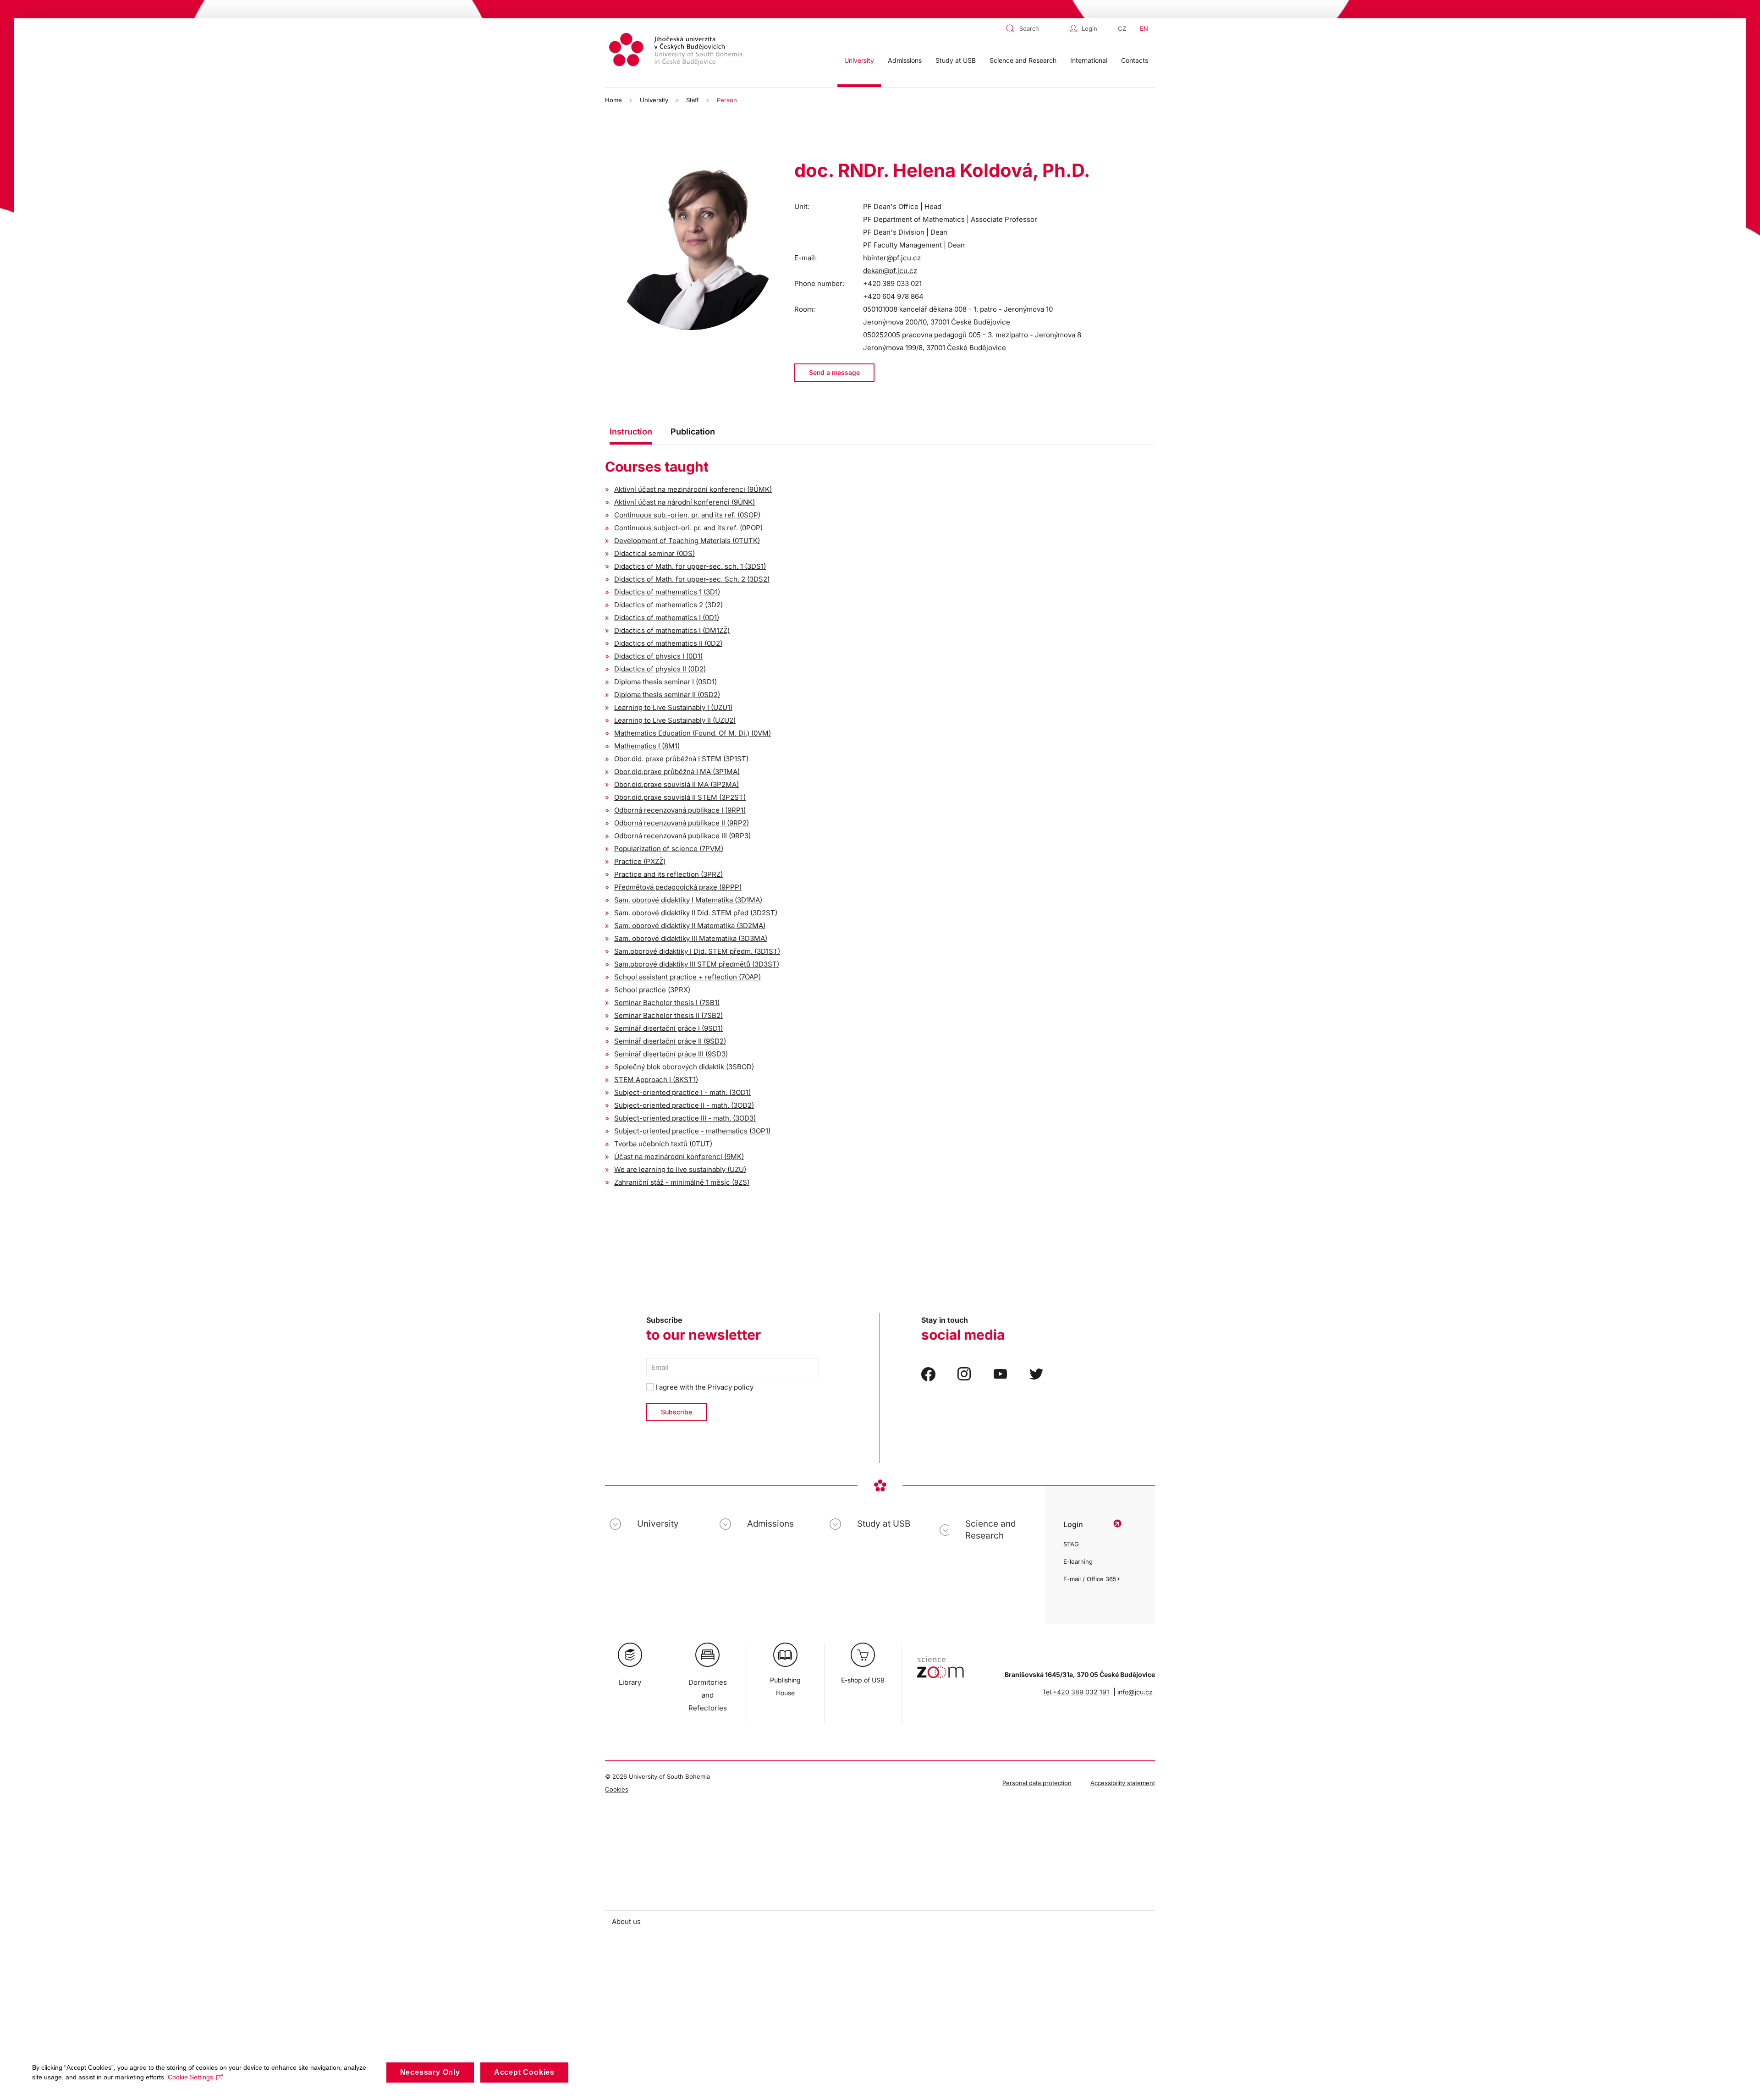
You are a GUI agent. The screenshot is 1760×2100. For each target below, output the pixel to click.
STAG (1071, 1544)
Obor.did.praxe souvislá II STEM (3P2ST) (680, 797)
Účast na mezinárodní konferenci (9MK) (679, 1157)
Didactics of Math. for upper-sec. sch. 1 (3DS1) (690, 566)
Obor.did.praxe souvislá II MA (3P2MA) (676, 784)
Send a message (834, 372)
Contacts (1135, 60)
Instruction (631, 432)
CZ (1122, 28)
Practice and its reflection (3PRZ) (668, 874)
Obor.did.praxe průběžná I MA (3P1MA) (677, 772)
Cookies (617, 1789)
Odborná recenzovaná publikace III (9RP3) (682, 836)
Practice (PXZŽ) (640, 861)
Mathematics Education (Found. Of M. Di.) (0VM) (693, 733)
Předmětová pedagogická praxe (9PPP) (678, 887)
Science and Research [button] (1023, 60)
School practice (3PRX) (652, 990)
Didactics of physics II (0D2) (660, 669)
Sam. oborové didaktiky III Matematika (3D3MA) (691, 938)
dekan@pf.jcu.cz (890, 271)
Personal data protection (1037, 1783)
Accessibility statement (1123, 1783)
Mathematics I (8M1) (647, 746)
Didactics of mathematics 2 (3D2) (668, 605)
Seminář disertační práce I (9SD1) (668, 1028)
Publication (693, 432)
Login (1089, 28)
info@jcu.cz (1135, 1692)
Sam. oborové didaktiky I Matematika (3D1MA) (688, 900)
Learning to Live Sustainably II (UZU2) (675, 720)
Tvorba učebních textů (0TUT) (663, 1144)
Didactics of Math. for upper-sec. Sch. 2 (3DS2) (692, 579)
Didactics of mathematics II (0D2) (668, 643)
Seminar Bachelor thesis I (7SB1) (667, 1003)
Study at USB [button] (956, 60)
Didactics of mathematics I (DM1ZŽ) (672, 630)
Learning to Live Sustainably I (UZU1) (673, 707)
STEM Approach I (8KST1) (656, 1080)
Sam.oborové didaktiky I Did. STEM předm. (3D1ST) (697, 951)
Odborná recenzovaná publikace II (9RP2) (682, 823)
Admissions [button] (905, 60)
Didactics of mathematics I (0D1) (667, 618)
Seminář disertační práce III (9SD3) (671, 1054)
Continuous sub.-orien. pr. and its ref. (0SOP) (687, 515)
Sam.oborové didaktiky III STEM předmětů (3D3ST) (697, 964)
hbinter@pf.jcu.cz (892, 258)
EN (1144, 28)
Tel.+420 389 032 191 (1076, 1692)
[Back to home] (677, 51)
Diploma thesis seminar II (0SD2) (667, 695)
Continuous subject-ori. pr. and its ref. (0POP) (688, 528)
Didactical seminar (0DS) (654, 553)
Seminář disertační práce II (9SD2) (670, 1041)
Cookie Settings (190, 2077)
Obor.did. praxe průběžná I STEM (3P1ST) (681, 759)
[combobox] (1035, 28)
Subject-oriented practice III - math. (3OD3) (685, 1118)
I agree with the (704, 1387)
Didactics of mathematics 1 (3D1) (667, 592)
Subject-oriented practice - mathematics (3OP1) (692, 1131)
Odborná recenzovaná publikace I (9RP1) (680, 810)
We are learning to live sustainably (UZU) (680, 1169)
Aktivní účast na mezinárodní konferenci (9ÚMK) (693, 489)
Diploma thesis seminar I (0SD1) (665, 682)
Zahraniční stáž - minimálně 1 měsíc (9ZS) (682, 1182)
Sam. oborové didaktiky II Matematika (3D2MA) (690, 926)
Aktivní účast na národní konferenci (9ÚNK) (685, 502)
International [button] (1089, 60)
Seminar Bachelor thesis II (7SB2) (668, 1015)
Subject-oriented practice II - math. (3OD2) (684, 1105)
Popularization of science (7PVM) (669, 849)
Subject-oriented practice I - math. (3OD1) (682, 1092)
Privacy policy (731, 1387)
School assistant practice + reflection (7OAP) (687, 977)
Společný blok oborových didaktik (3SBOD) (684, 1067)
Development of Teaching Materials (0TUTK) (687, 541)
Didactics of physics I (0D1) (658, 656)
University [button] (859, 60)
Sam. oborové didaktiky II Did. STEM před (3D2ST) (696, 913)
